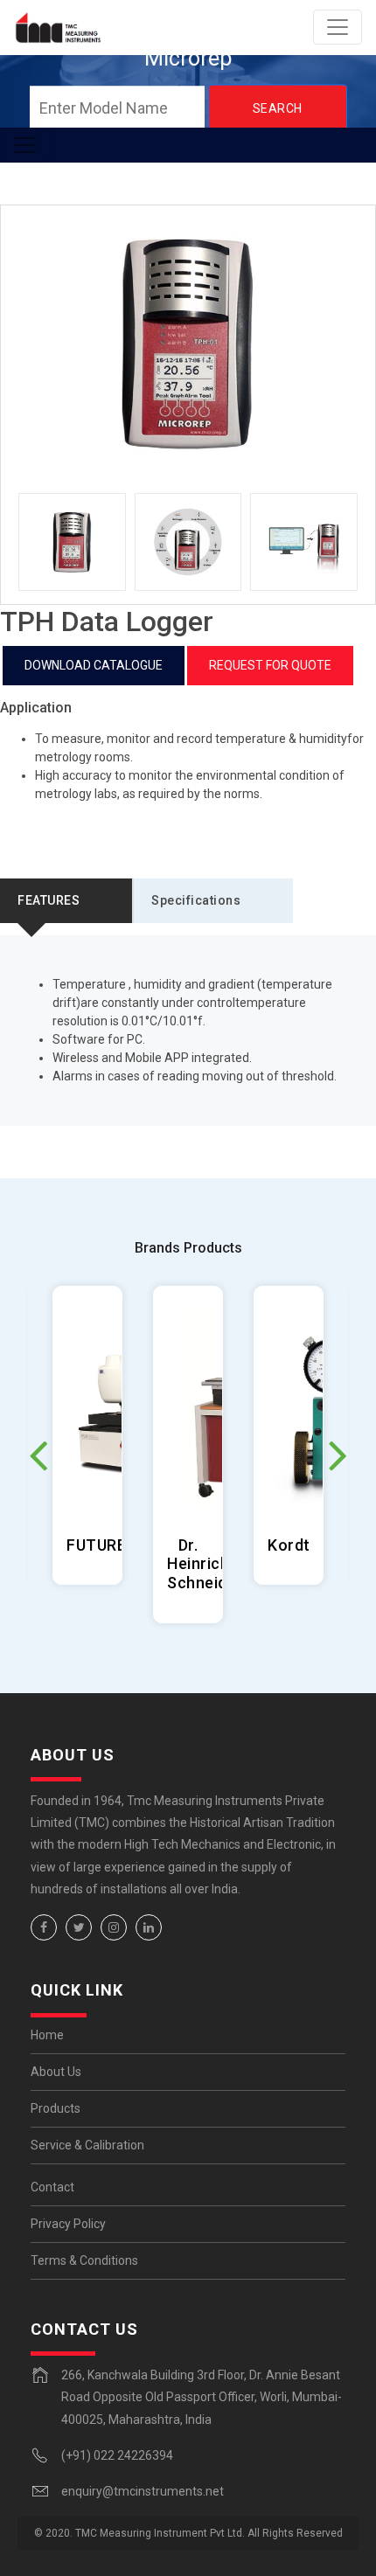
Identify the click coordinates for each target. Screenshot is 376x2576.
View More (88, 1435)
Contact (52, 2187)
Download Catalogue (94, 665)
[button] (338, 1455)
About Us (56, 2072)
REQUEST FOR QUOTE (270, 665)
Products (56, 2108)
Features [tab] (49, 900)
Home (47, 2035)
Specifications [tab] (196, 900)
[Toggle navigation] (338, 27)
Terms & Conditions (84, 2260)
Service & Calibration (87, 2145)
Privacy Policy (68, 2224)
